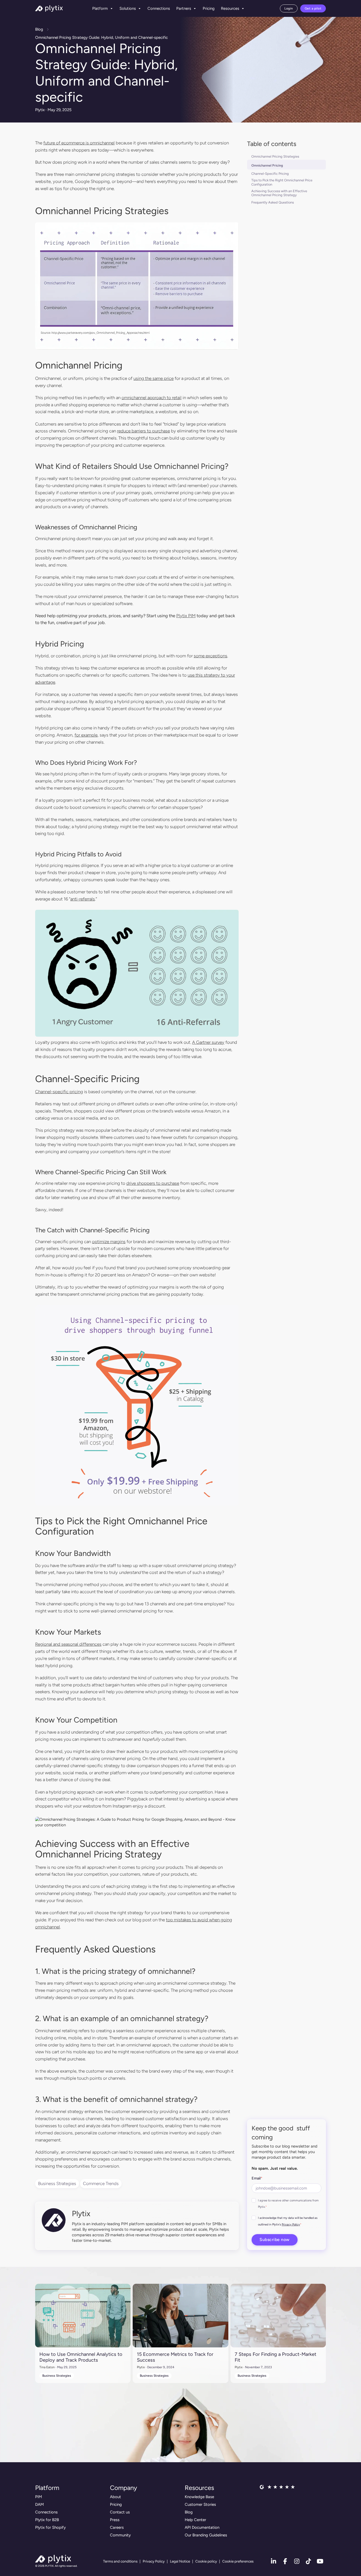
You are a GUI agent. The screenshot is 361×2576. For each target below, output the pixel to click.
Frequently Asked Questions (273, 202)
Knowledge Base (199, 2497)
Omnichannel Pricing (267, 165)
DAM (40, 2504)
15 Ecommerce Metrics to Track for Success (175, 2357)
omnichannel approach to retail (152, 398)
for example (86, 735)
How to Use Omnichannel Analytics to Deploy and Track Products (81, 2357)
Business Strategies (57, 2183)
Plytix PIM (186, 616)
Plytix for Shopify (50, 2527)
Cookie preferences (238, 2561)
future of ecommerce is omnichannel (79, 143)
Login (289, 8)
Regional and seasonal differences (68, 1644)
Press (115, 2520)
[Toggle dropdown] (112, 8)
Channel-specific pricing (59, 1092)
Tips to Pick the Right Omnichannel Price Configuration (282, 182)
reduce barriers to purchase (144, 431)
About (115, 2497)
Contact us (120, 2512)
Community (120, 2535)
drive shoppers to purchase (153, 1183)
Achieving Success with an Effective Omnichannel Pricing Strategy (279, 193)
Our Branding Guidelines (206, 2535)
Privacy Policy (291, 2224)
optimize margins (109, 1242)
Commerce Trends (101, 2183)
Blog (39, 29)
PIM (39, 2497)
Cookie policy (206, 2561)
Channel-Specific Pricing (270, 174)
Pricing (209, 8)
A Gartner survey (208, 1042)
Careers (117, 2527)
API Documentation (202, 2527)
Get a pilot (313, 8)
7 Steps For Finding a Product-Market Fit (276, 2357)
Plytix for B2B (47, 2520)
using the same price (154, 378)
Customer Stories (200, 2504)
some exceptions (210, 656)
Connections (159, 8)
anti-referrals (83, 899)
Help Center (195, 2520)
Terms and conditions (120, 2561)
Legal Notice (180, 2561)
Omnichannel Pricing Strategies (275, 156)
